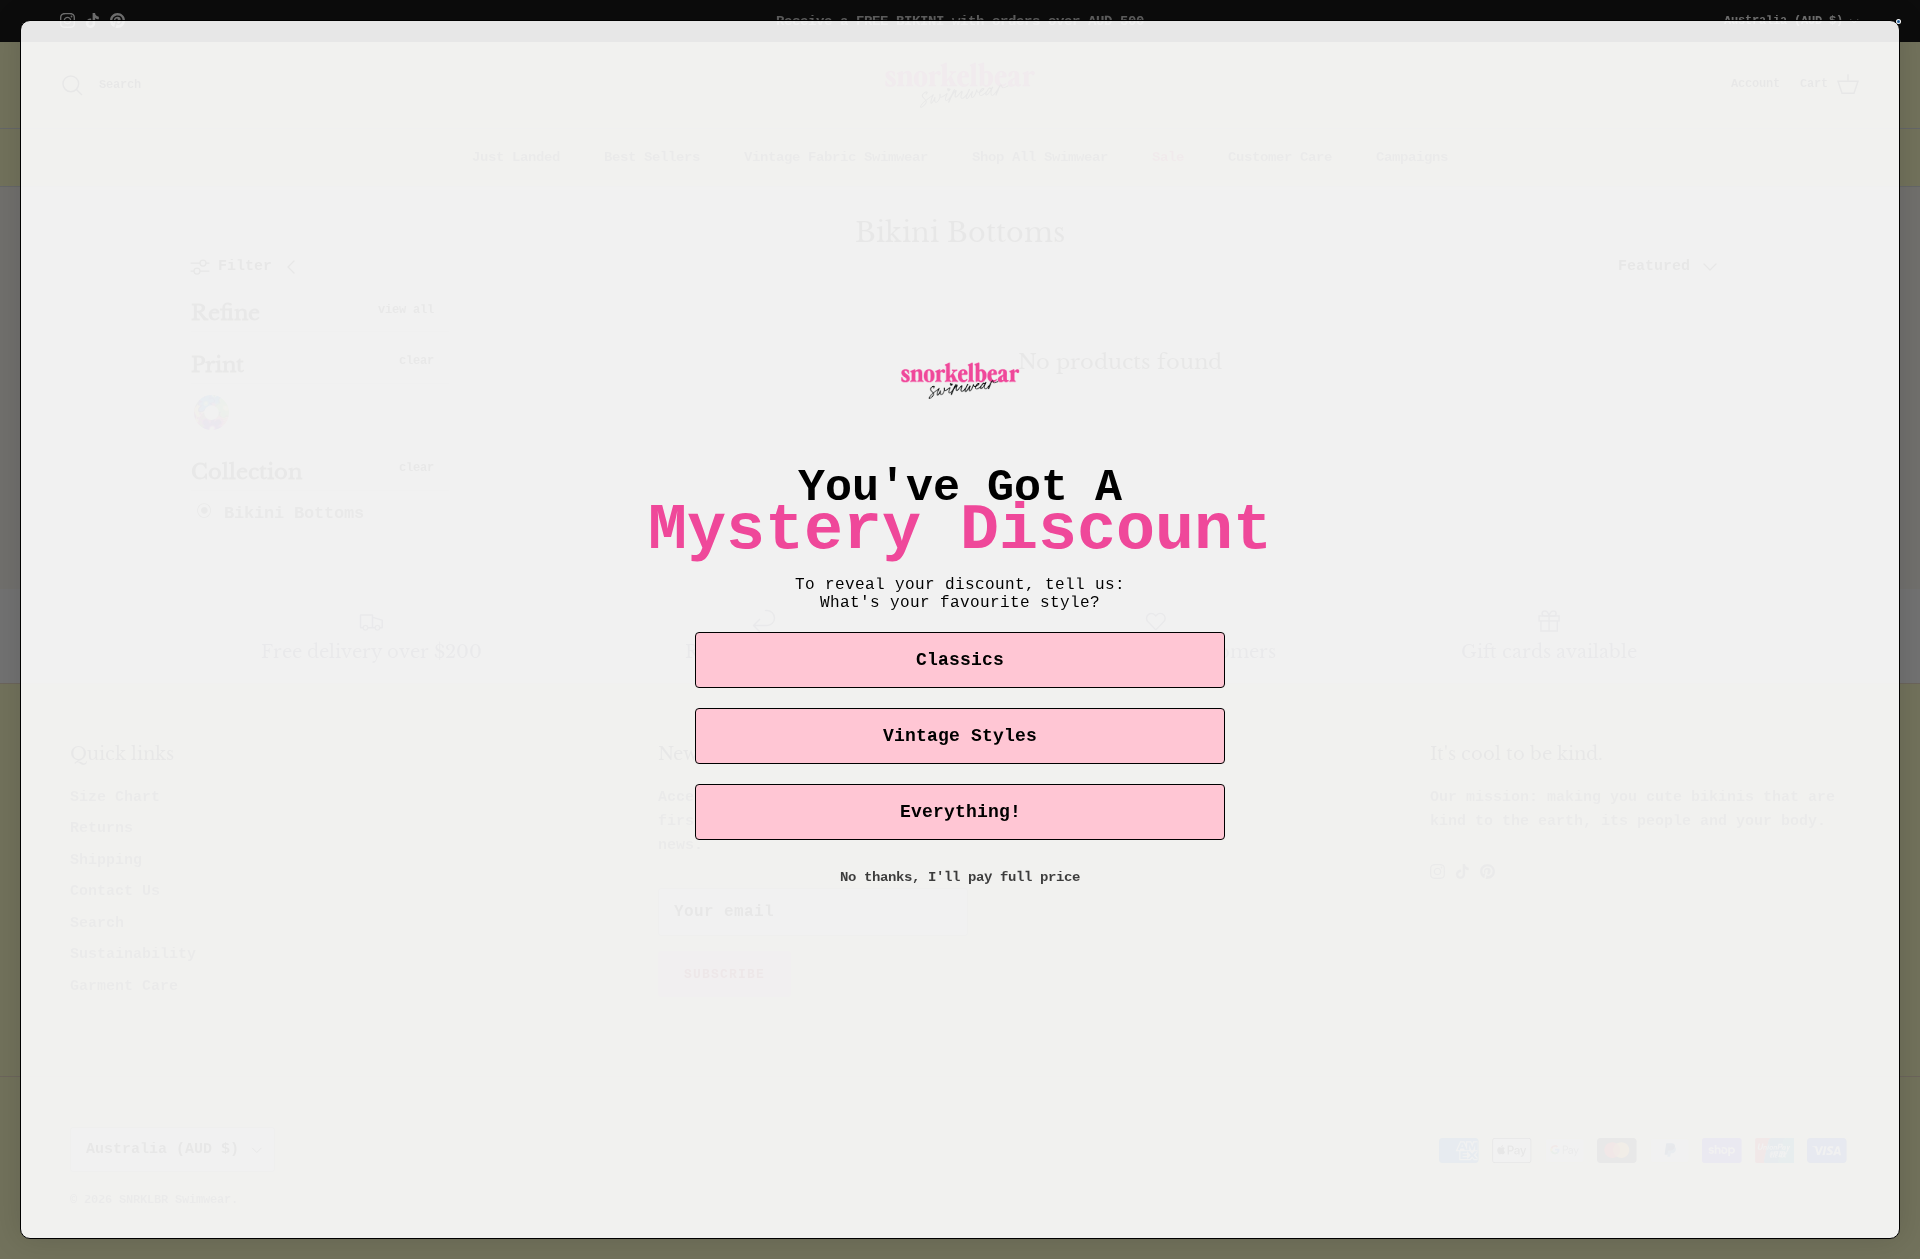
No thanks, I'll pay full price (960, 877)
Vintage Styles (960, 736)
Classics (960, 660)
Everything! (960, 812)
